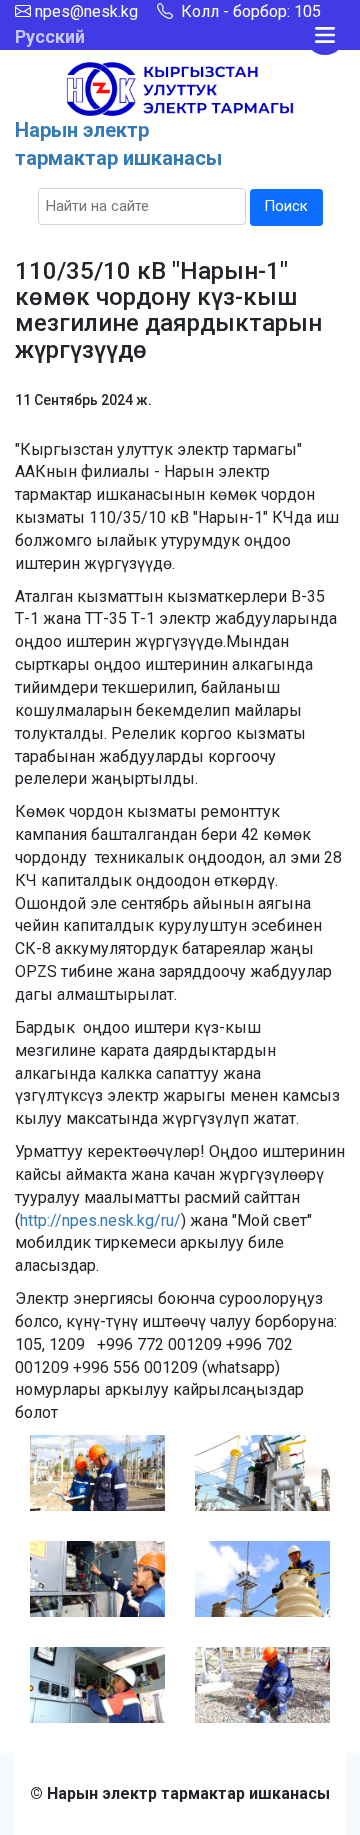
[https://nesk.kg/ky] (180, 87)
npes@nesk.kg (86, 11)
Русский (50, 36)
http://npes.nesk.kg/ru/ (100, 1220)
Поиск (286, 206)
